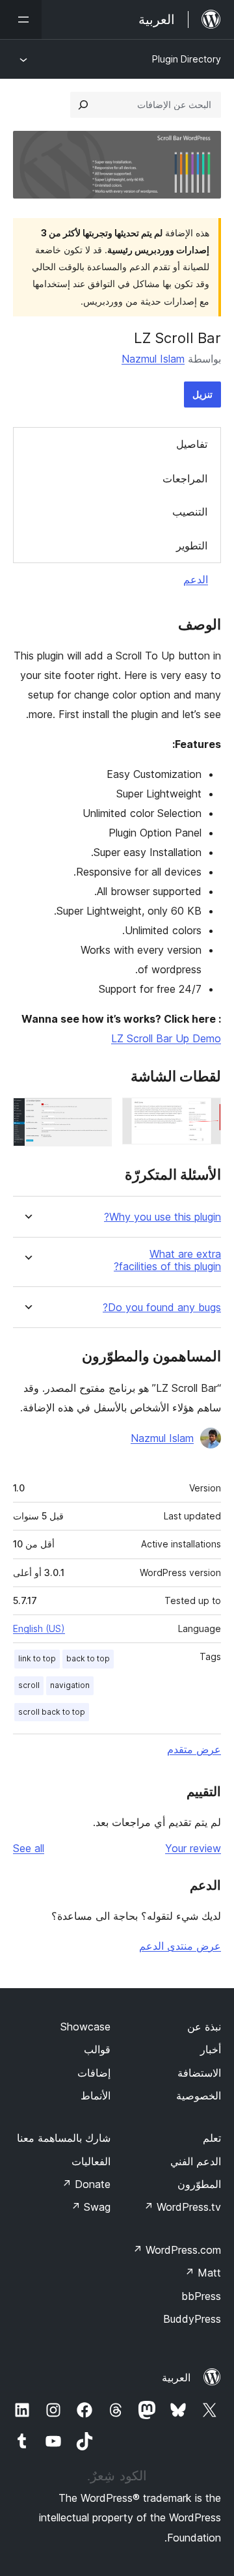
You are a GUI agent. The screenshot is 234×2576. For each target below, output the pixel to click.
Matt (203, 2273)
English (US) (39, 1628)
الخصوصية (199, 2096)
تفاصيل (192, 444)
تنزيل (202, 394)
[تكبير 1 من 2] (203, 1115)
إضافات (94, 2073)
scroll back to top (52, 1712)
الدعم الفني (196, 2161)
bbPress (201, 2296)
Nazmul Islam (153, 359)
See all (29, 1848)
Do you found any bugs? (162, 1308)
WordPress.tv (182, 2207)
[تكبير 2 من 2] (94, 1115)
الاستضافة (199, 2073)
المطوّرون (199, 2184)
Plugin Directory (187, 59)
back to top (88, 1658)
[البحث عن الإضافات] (83, 105)
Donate (86, 2184)
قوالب (97, 2049)
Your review (193, 1848)
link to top (37, 1658)
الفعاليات (91, 2161)
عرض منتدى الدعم (180, 1946)
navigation (70, 1685)
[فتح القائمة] (21, 20)
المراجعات (185, 478)
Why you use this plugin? (162, 1217)
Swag (91, 2207)
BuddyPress (192, 2319)
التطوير (192, 546)
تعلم (212, 2138)
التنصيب (190, 512)
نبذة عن (204, 2027)
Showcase (85, 2027)
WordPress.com (177, 2250)
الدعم (196, 579)
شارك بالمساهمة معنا (64, 2138)
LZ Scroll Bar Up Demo (166, 1038)
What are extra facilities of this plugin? (167, 1260)
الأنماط (96, 2096)
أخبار (211, 2049)
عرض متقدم (194, 1749)
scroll (29, 1685)
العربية (176, 2377)
